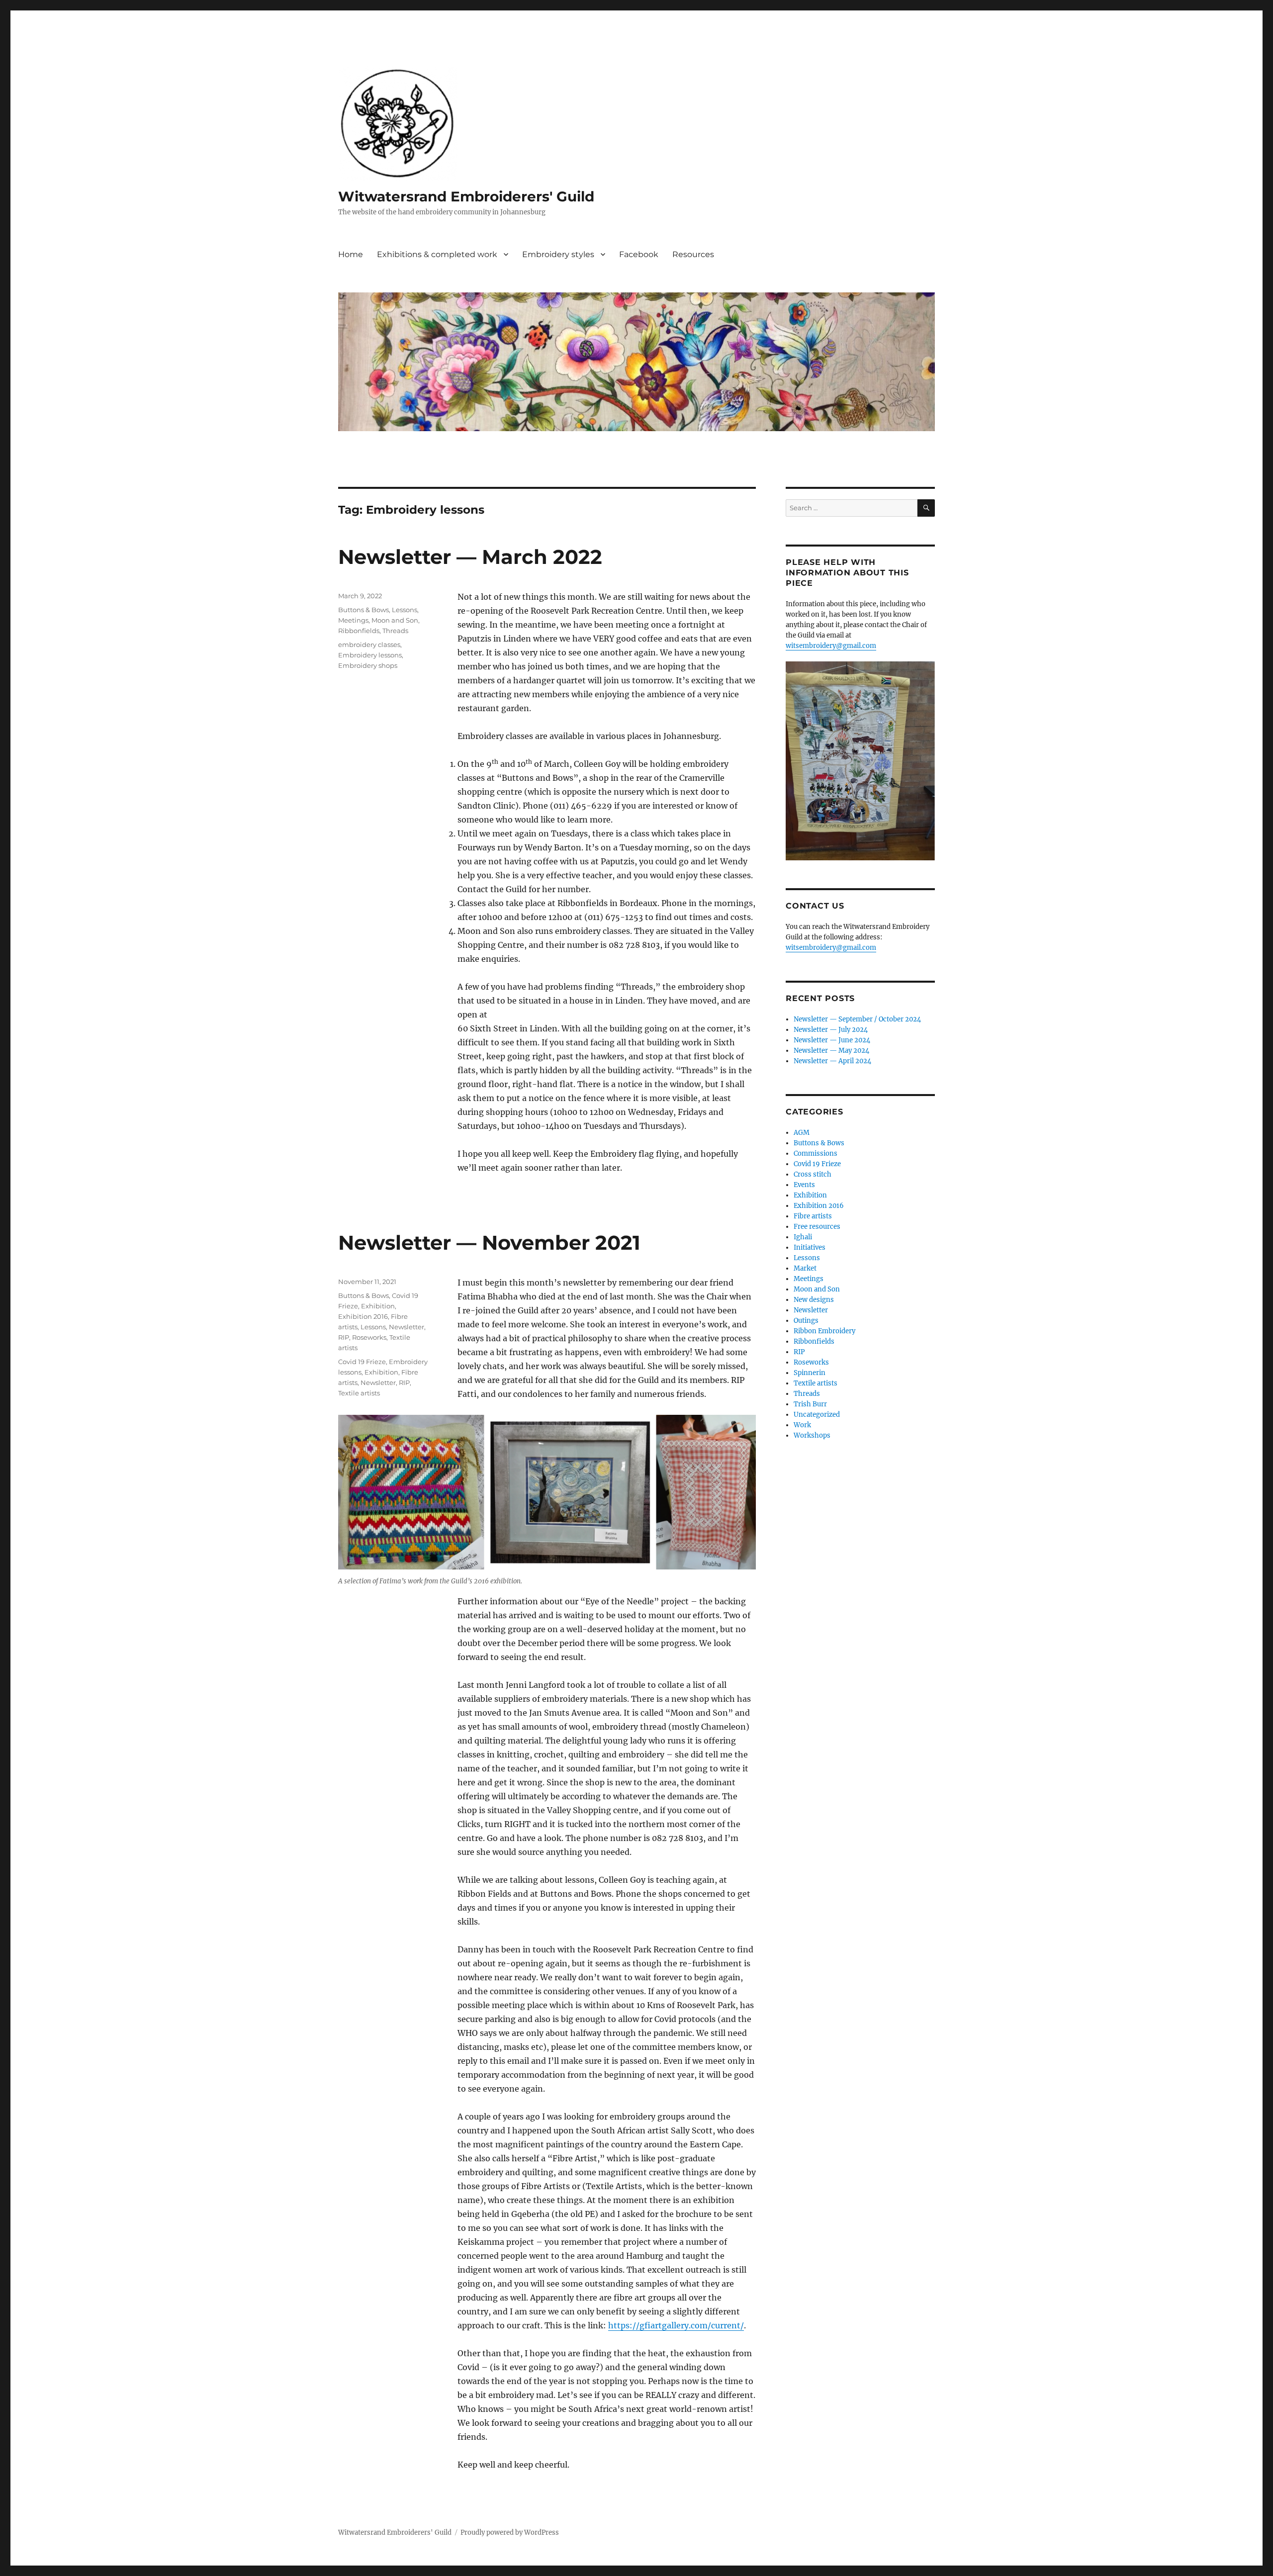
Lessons (405, 610)
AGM (802, 1133)
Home (351, 254)
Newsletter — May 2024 (831, 1051)
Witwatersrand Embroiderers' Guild (466, 196)
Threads (395, 631)
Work (802, 1425)
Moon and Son (395, 620)
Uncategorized (817, 1415)
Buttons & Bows (364, 610)
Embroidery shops (368, 665)
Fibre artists (813, 1216)
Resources (693, 254)
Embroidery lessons (370, 655)
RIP (344, 1337)
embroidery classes (369, 644)
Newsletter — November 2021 (489, 1242)
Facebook (639, 254)
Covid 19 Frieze (362, 1362)
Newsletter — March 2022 (470, 557)
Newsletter (407, 1327)
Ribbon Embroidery (824, 1331)
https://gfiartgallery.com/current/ (676, 2325)
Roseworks (369, 1337)
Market (805, 1268)
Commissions (816, 1153)
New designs (814, 1300)
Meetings (353, 620)
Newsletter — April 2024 (832, 1061)
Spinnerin (810, 1373)
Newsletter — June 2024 (832, 1040)
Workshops (812, 1435)
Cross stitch (813, 1174)
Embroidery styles (558, 254)
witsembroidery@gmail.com (831, 646)
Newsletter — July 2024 (831, 1030)
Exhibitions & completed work (437, 254)
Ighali (803, 1237)
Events (804, 1185)
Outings (806, 1321)
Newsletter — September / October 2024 (857, 1019)
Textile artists (359, 1393)
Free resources (817, 1227)
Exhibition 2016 (363, 1316)
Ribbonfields (359, 631)
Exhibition (378, 1306)
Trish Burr (810, 1404)
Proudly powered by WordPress (510, 2532)
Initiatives (810, 1247)
